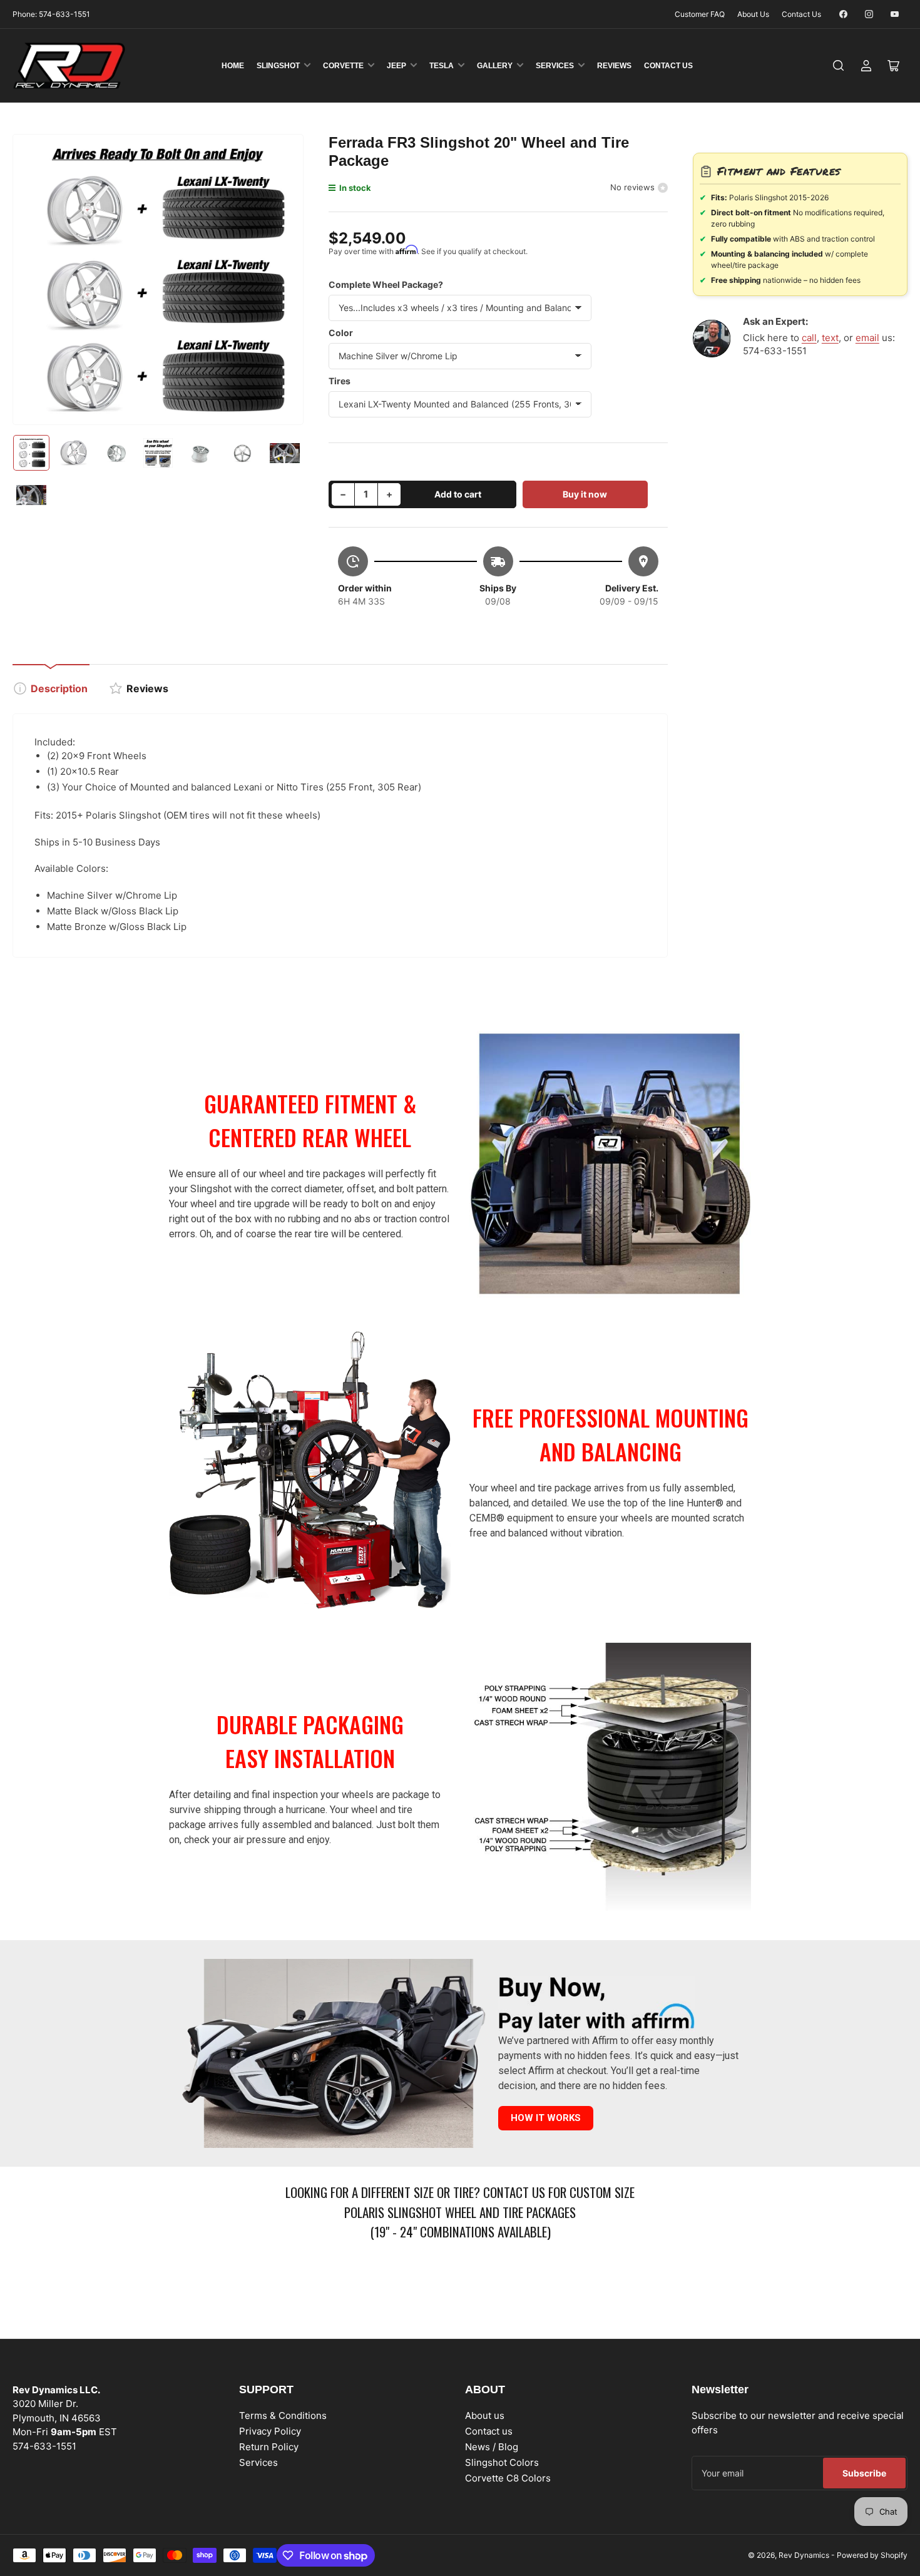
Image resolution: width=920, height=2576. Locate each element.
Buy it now (585, 494)
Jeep (396, 66)
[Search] (839, 66)
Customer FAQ (700, 14)
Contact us (489, 2431)
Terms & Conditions (283, 2415)
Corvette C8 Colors (508, 2478)
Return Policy (269, 2447)
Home (233, 66)
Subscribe (864, 2473)
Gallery (495, 66)
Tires (340, 381)
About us (485, 2415)
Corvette (343, 66)
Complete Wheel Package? (386, 284)
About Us (753, 14)
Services (555, 66)
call (809, 338)
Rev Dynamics (804, 2555)
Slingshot (278, 66)
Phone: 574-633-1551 (51, 14)
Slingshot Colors (502, 2462)
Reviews (614, 66)
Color (341, 333)
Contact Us (801, 14)
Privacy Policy (270, 2431)
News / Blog (492, 2447)
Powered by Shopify (872, 2555)
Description (59, 688)
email (867, 338)
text (830, 338)
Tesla (442, 66)
